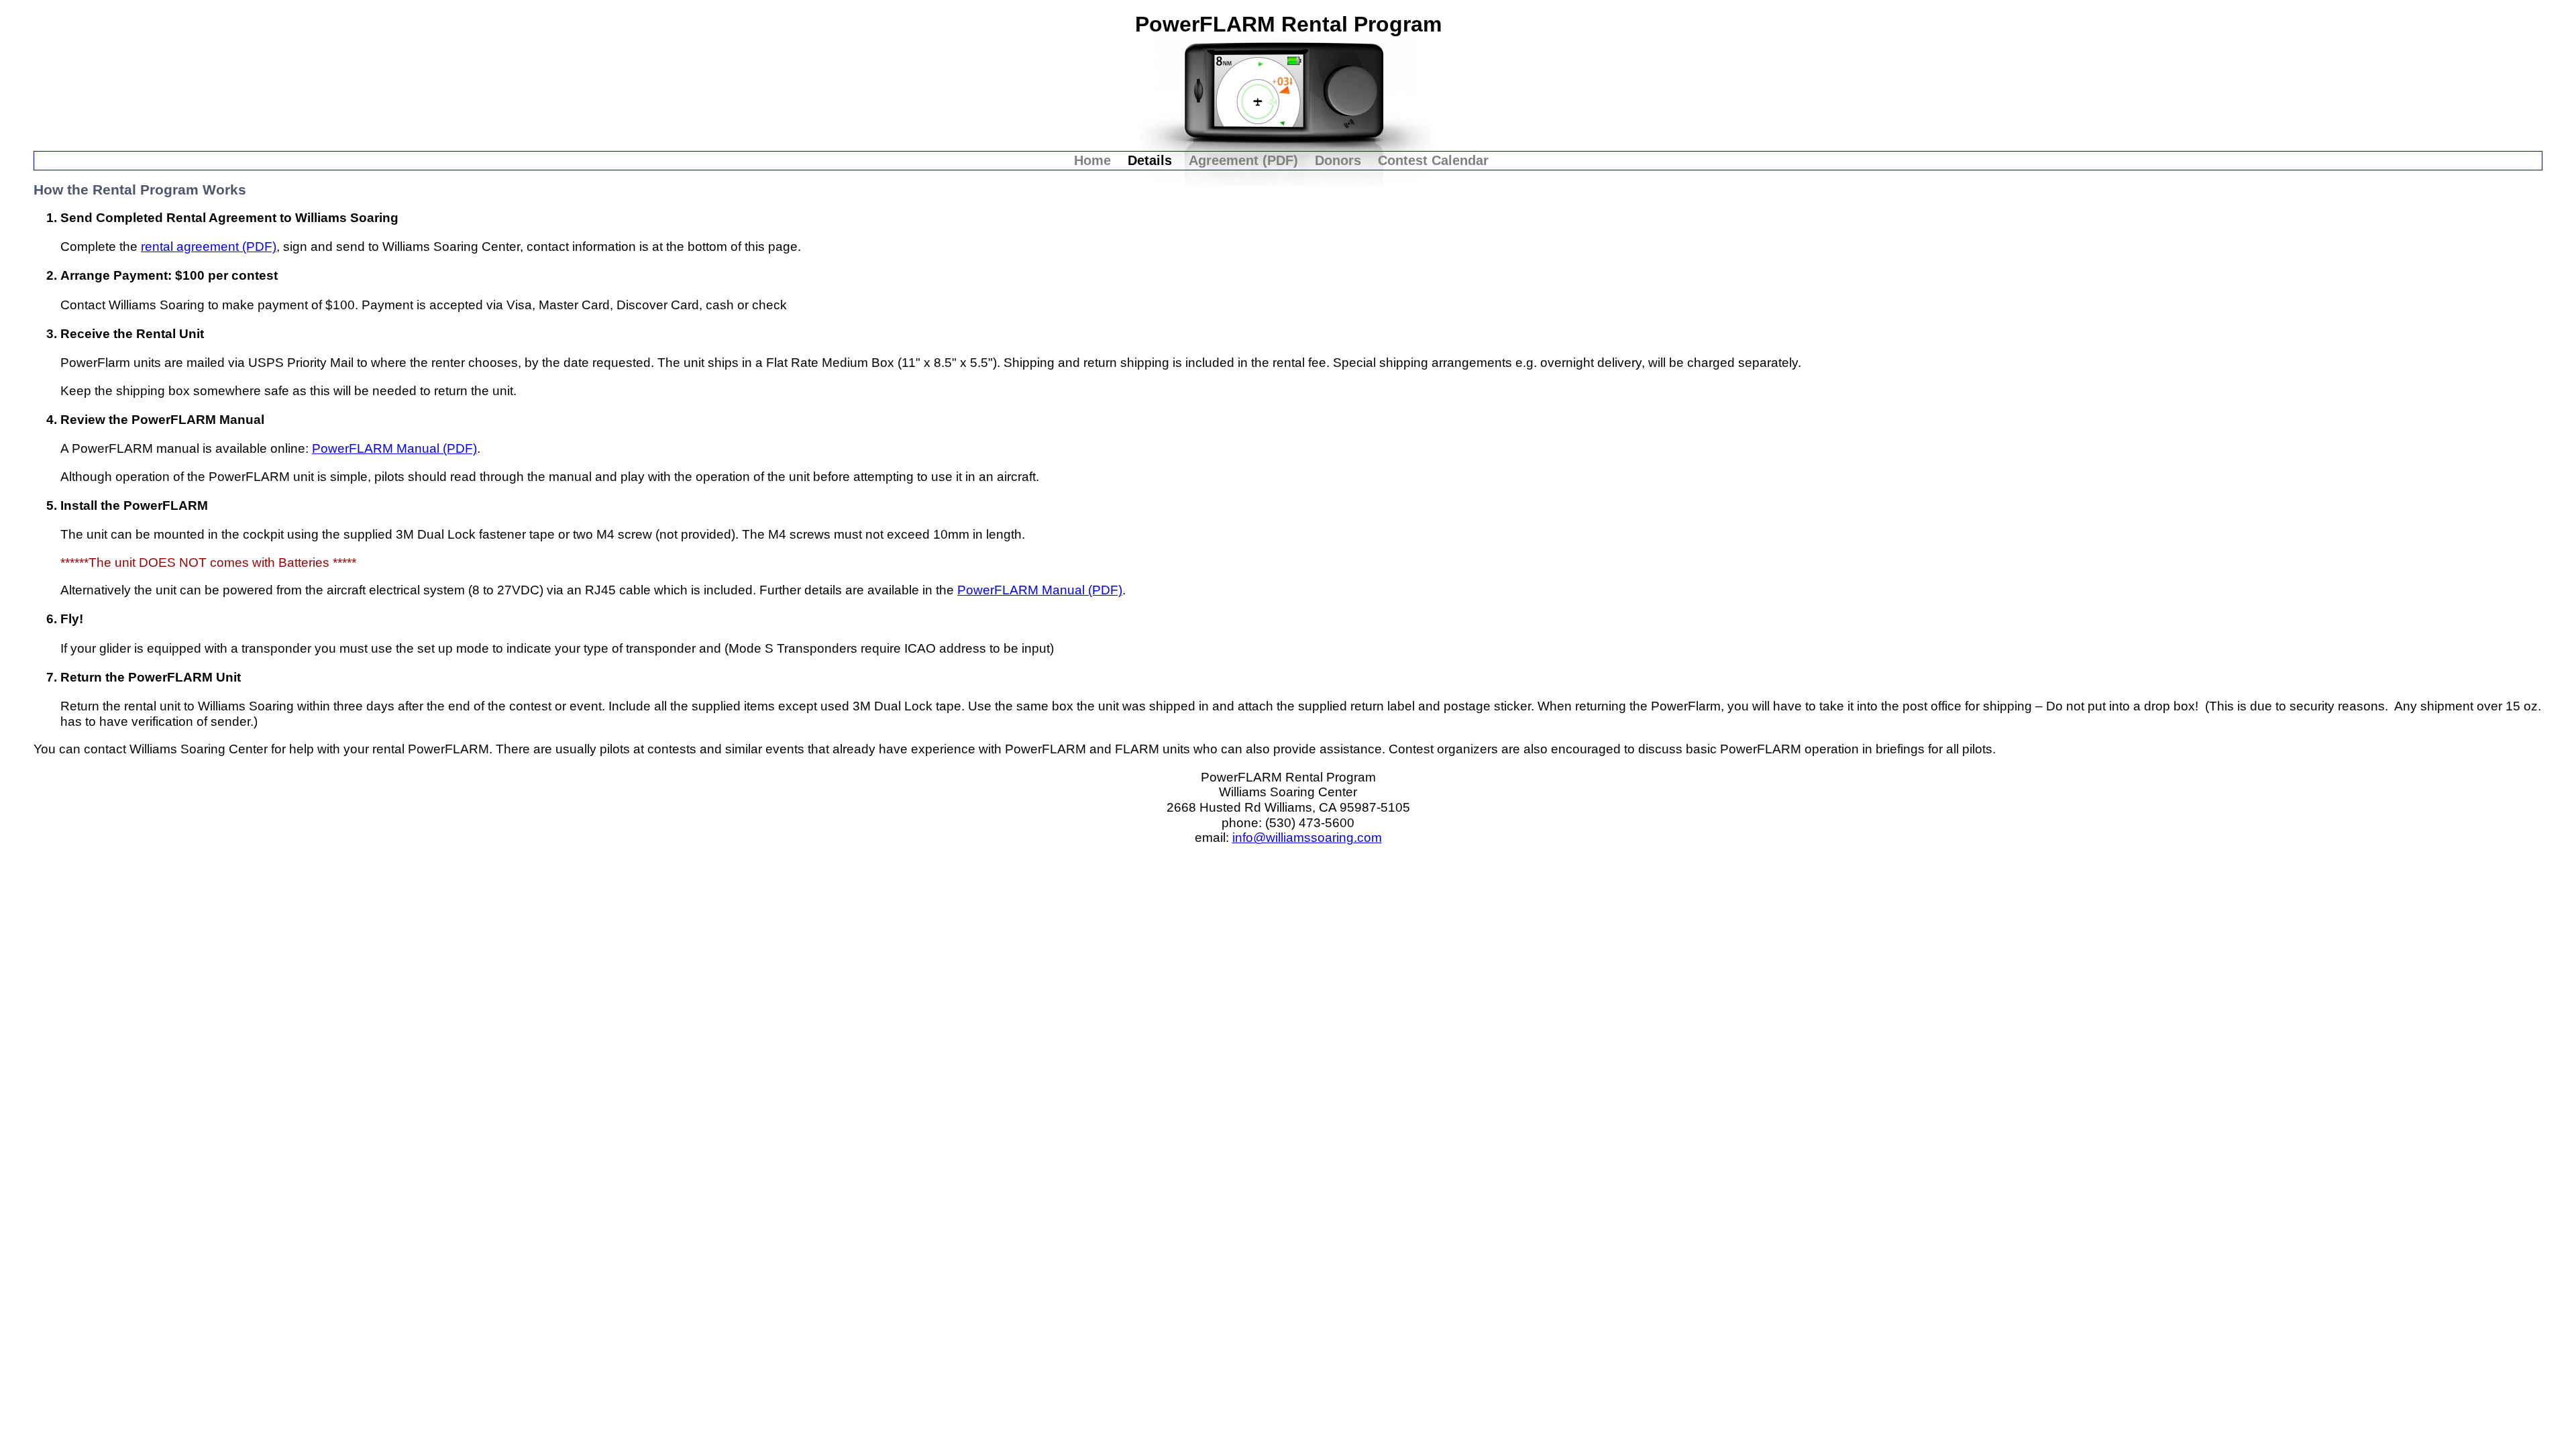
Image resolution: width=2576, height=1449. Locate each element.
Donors (1338, 160)
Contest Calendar (1433, 160)
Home (1092, 160)
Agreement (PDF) (1243, 160)
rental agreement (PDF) (209, 247)
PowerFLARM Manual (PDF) (394, 448)
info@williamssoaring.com (1307, 838)
